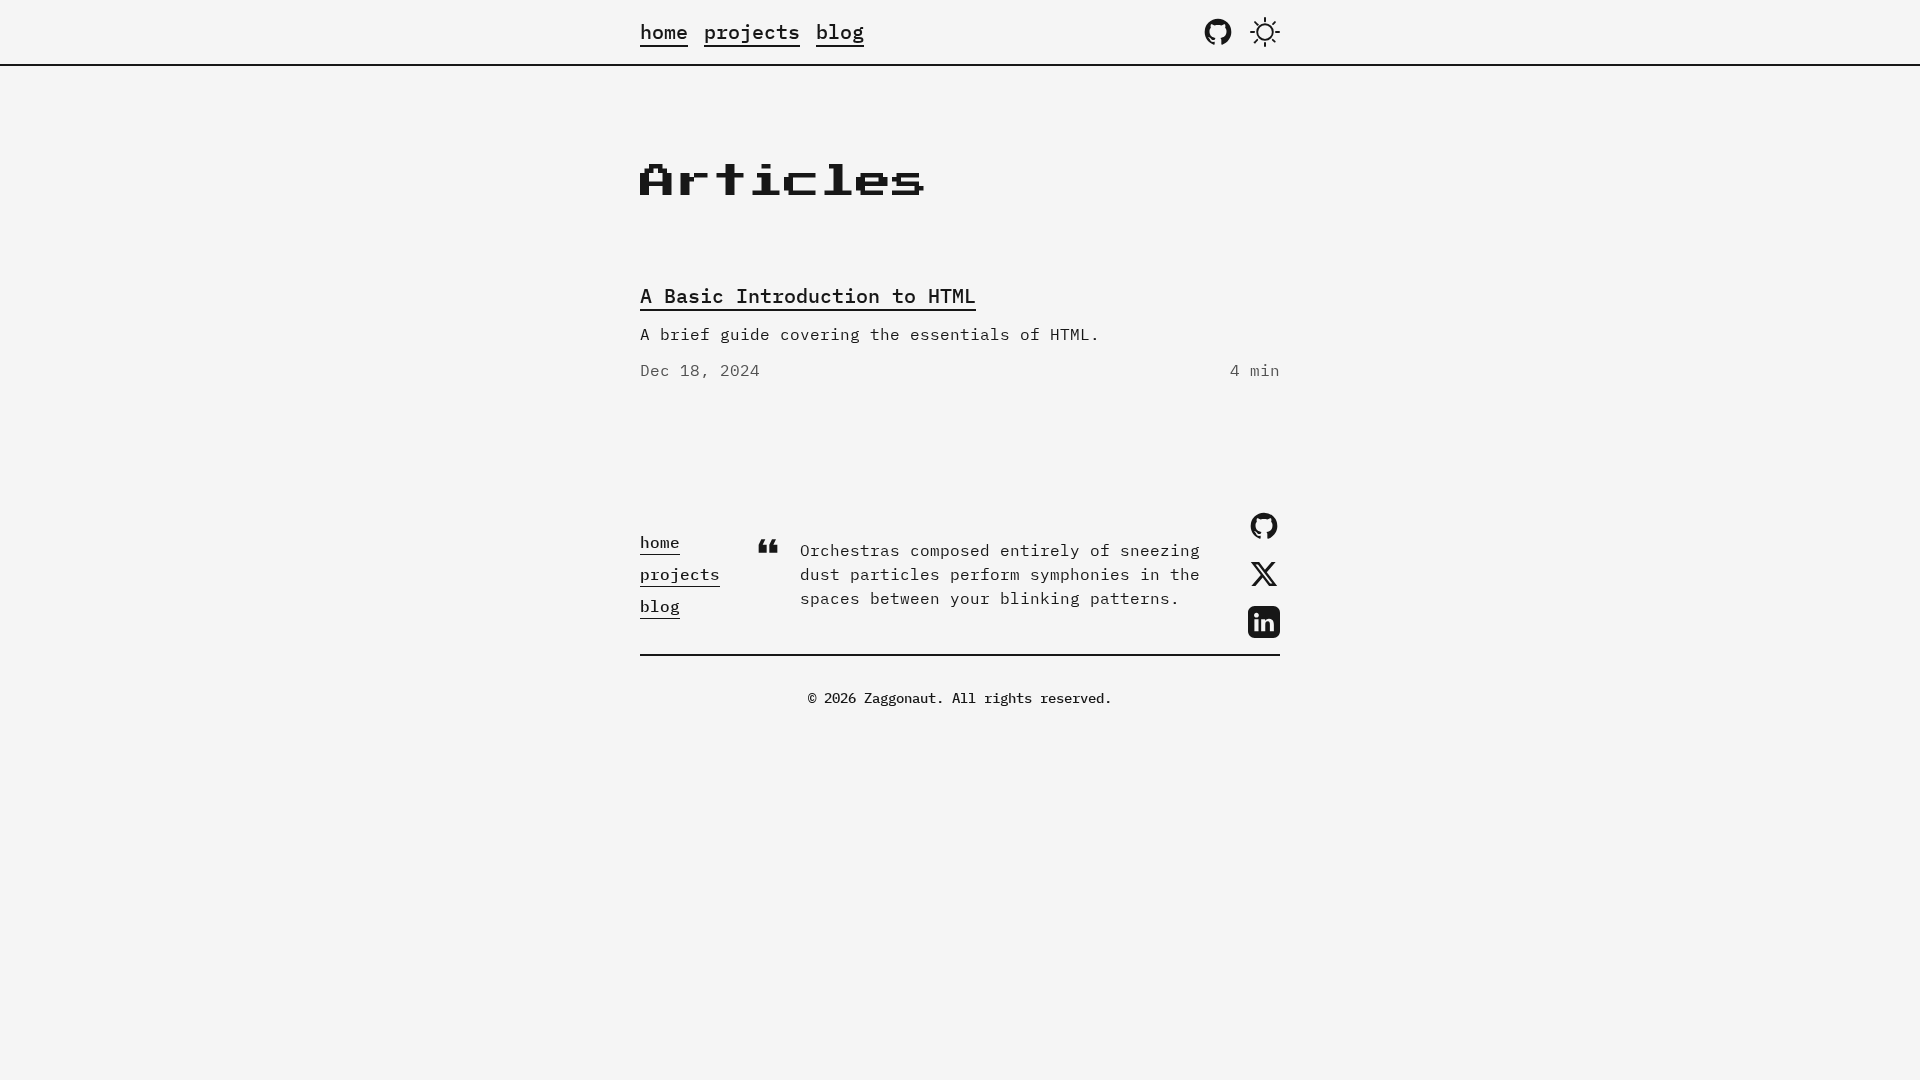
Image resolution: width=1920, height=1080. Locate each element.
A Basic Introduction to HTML (808, 295)
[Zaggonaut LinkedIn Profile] (1264, 622)
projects (752, 31)
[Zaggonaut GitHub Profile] (1218, 32)
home (664, 31)
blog (840, 31)
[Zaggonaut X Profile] (1264, 574)
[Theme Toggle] (1265, 32)
